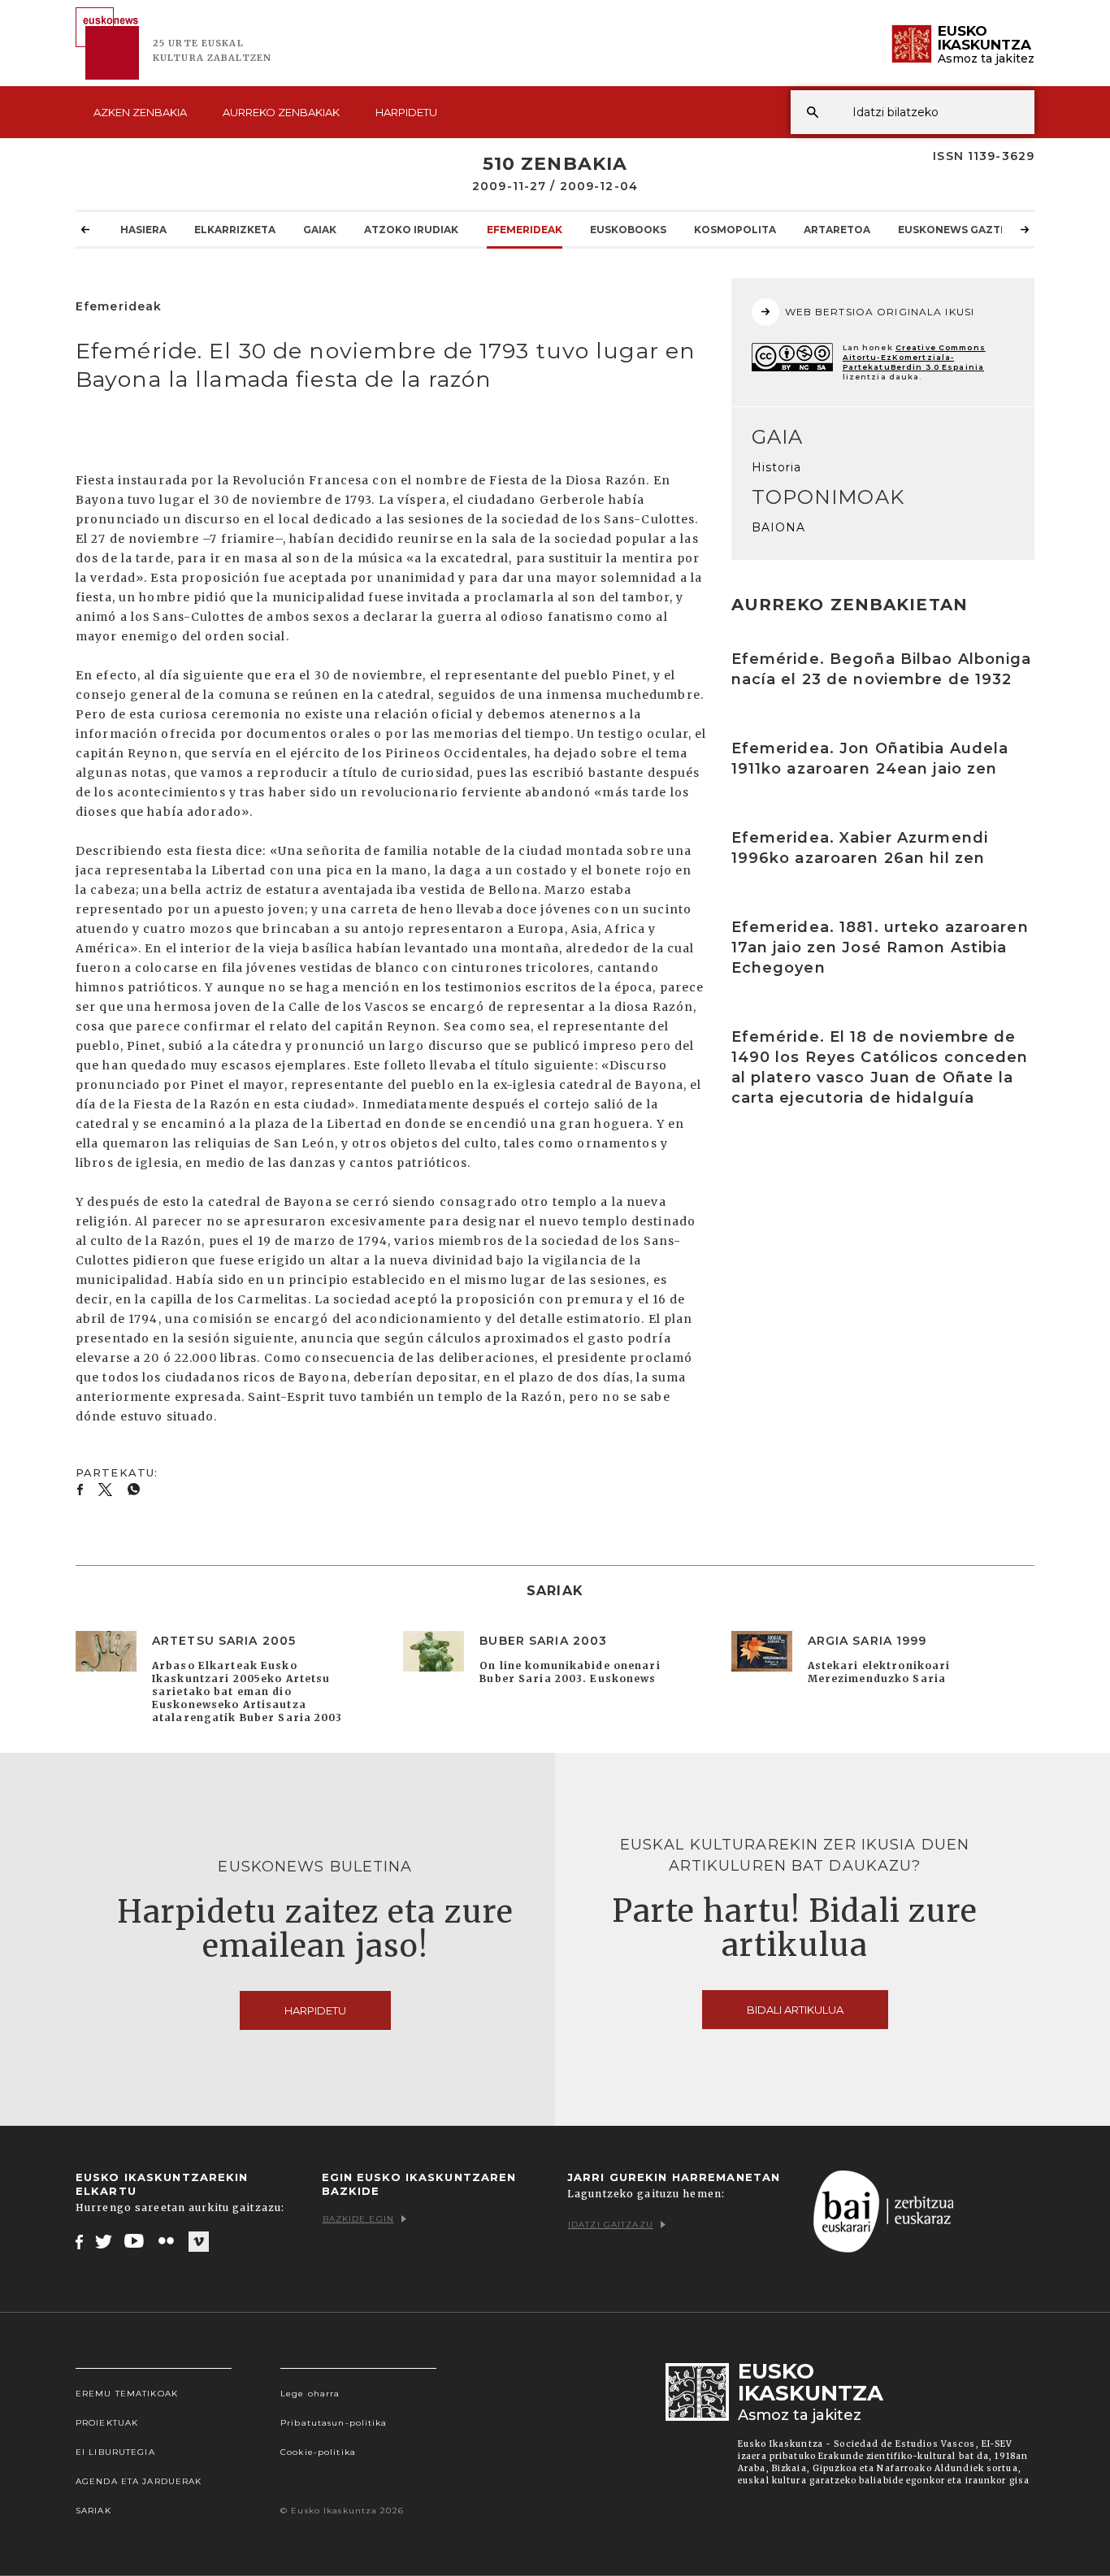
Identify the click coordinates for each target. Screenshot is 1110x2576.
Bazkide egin (358, 2219)
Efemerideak (525, 230)
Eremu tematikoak (127, 2394)
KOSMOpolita (735, 230)
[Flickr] (167, 2241)
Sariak (93, 2511)
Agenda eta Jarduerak (139, 2481)
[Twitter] (104, 2241)
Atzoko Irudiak (411, 230)
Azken (140, 112)
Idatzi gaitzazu (611, 2225)
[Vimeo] (199, 2242)
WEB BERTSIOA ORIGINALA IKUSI (880, 312)
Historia (777, 467)
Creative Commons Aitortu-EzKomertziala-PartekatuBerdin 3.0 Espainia (914, 357)
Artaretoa (837, 230)
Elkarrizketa (235, 230)
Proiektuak (107, 2423)
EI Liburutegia (115, 2452)
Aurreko (281, 112)
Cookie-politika (318, 2452)
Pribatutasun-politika (334, 2423)
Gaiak (320, 230)
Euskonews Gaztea (956, 230)
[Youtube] (135, 2241)
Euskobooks (628, 230)
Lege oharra (310, 2394)
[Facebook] (79, 2241)
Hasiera (143, 230)
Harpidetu (406, 112)
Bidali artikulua (795, 2010)
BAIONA (779, 527)
